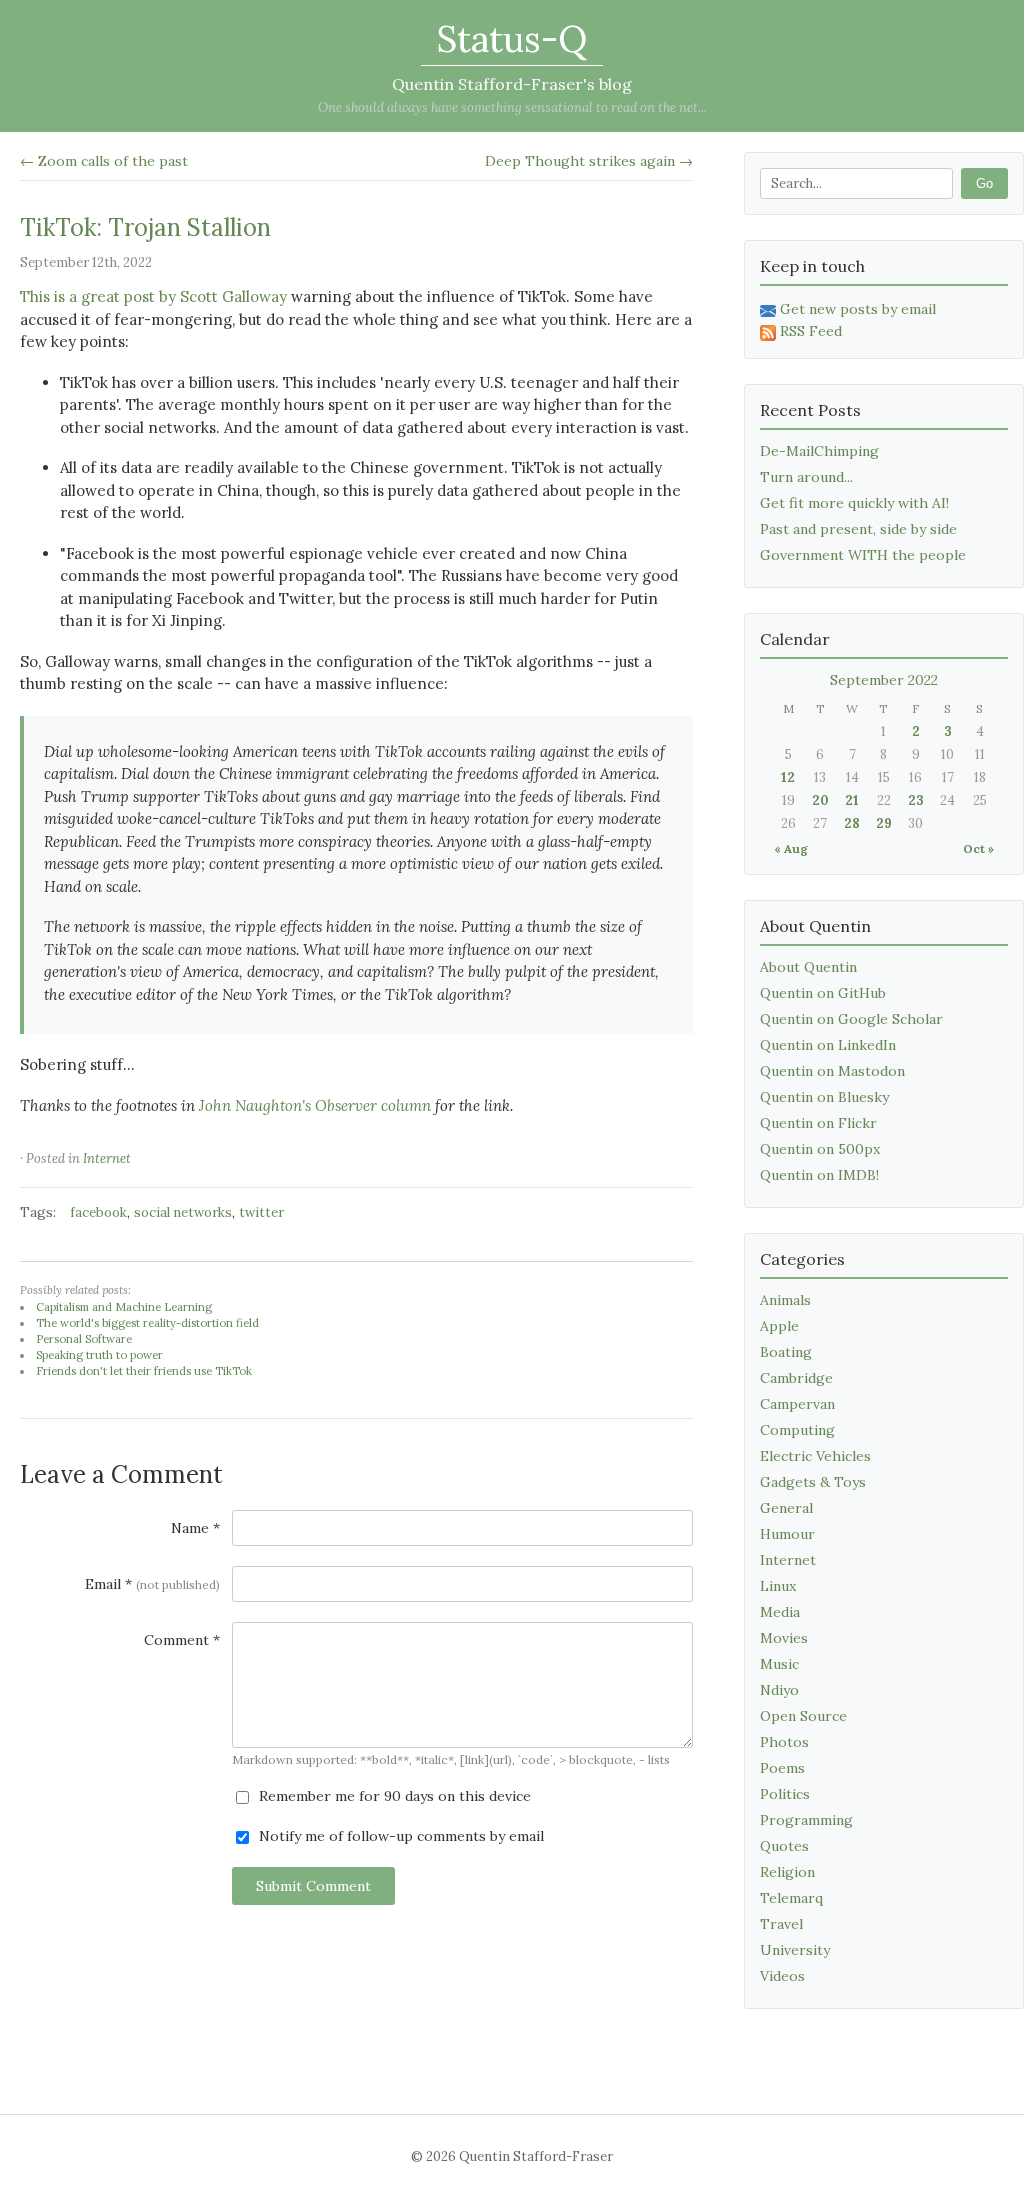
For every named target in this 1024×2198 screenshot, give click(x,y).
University (795, 1950)
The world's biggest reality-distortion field (147, 1323)
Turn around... (806, 477)
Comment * (182, 1640)
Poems (782, 1768)
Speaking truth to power (99, 1355)
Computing (797, 1430)
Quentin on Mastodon (832, 1071)
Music (779, 1664)
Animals (785, 1300)
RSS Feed (811, 331)
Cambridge (796, 1378)
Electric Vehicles (815, 1456)
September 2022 (884, 680)
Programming (806, 1820)
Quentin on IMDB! (819, 1175)
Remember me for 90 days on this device (393, 1796)
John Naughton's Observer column (315, 1105)
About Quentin (808, 967)
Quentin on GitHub (823, 993)
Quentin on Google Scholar (851, 1019)
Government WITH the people (863, 555)
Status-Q (512, 39)
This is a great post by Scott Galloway (153, 296)
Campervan (797, 1404)
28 (852, 823)
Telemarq (791, 1898)
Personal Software (84, 1339)
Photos (784, 1742)
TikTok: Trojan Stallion (145, 227)
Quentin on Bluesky (824, 1097)
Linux (778, 1586)
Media (780, 1612)
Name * (195, 1528)
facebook (98, 1212)
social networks (183, 1212)
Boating (786, 1352)
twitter (261, 1212)
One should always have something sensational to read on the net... (512, 107)
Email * (152, 1584)
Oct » (978, 848)
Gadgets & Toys (813, 1482)
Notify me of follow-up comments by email (399, 1836)
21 (852, 800)
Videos (782, 1976)
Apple (779, 1326)
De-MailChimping (819, 451)
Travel (781, 1924)
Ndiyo (779, 1690)
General (786, 1508)
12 (788, 777)
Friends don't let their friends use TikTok (144, 1371)
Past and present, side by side (858, 529)
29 (884, 823)
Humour (787, 1534)
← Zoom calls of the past (104, 161)
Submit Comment (313, 1886)
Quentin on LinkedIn (828, 1045)
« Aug (791, 848)
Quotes (784, 1846)
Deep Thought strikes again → (589, 161)
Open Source (803, 1716)
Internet (107, 1158)
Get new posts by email (858, 309)
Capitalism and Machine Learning (124, 1307)
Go (984, 183)
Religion (787, 1872)
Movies (784, 1638)
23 (916, 800)
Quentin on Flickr (818, 1123)
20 (820, 800)
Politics (785, 1794)
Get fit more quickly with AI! (854, 503)
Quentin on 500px (820, 1149)
